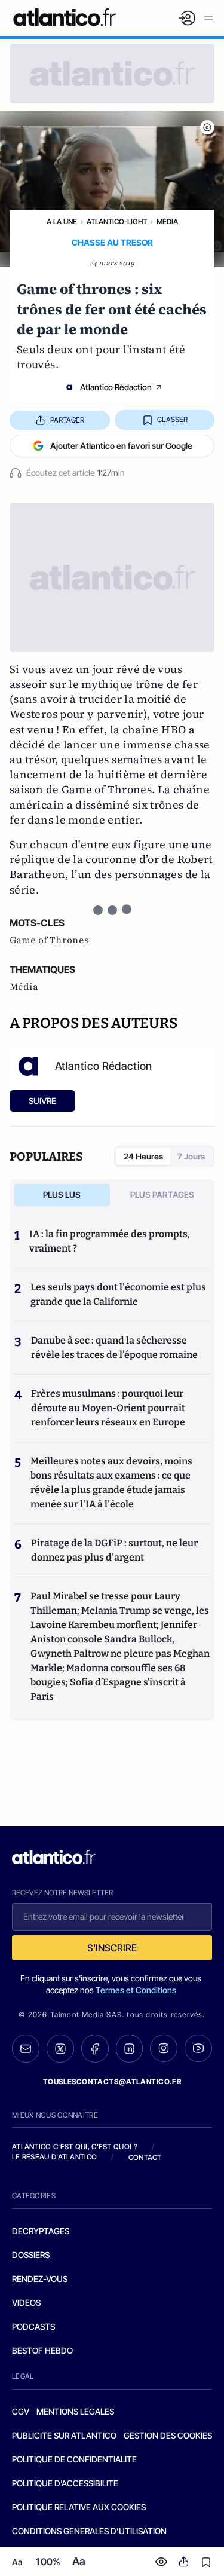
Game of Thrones (49, 940)
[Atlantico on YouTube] (198, 2048)
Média (167, 221)
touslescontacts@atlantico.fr (112, 2081)
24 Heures (143, 1156)
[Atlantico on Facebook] (95, 2049)
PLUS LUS (62, 1194)
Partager (67, 420)
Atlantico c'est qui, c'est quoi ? (75, 2147)
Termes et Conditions (136, 1990)
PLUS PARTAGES (162, 1194)
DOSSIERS (31, 2255)
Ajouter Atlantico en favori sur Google (121, 446)
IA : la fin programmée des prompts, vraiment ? (110, 1241)
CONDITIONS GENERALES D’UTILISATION (89, 2531)
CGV (21, 2411)
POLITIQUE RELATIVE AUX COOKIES (79, 2507)
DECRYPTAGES (41, 2231)
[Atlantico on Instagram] (164, 2048)
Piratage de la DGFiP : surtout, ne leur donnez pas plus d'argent (114, 1550)
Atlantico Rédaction (116, 387)
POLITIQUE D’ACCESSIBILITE (65, 2483)
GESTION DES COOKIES (168, 2435)
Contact (145, 2157)
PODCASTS (33, 2326)
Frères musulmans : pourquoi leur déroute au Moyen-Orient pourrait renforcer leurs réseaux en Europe (108, 1408)
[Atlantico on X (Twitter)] (60, 2049)
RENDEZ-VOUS (40, 2279)
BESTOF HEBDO (42, 2350)
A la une (62, 221)
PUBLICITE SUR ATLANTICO (64, 2435)
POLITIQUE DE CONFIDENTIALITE (74, 2459)
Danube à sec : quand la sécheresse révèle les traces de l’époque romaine (114, 1347)
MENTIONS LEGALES (75, 2411)
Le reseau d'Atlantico (54, 2157)
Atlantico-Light (117, 221)
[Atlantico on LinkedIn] (130, 2049)
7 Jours (191, 1156)
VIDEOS (26, 2303)
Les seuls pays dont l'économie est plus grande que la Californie (118, 1294)
